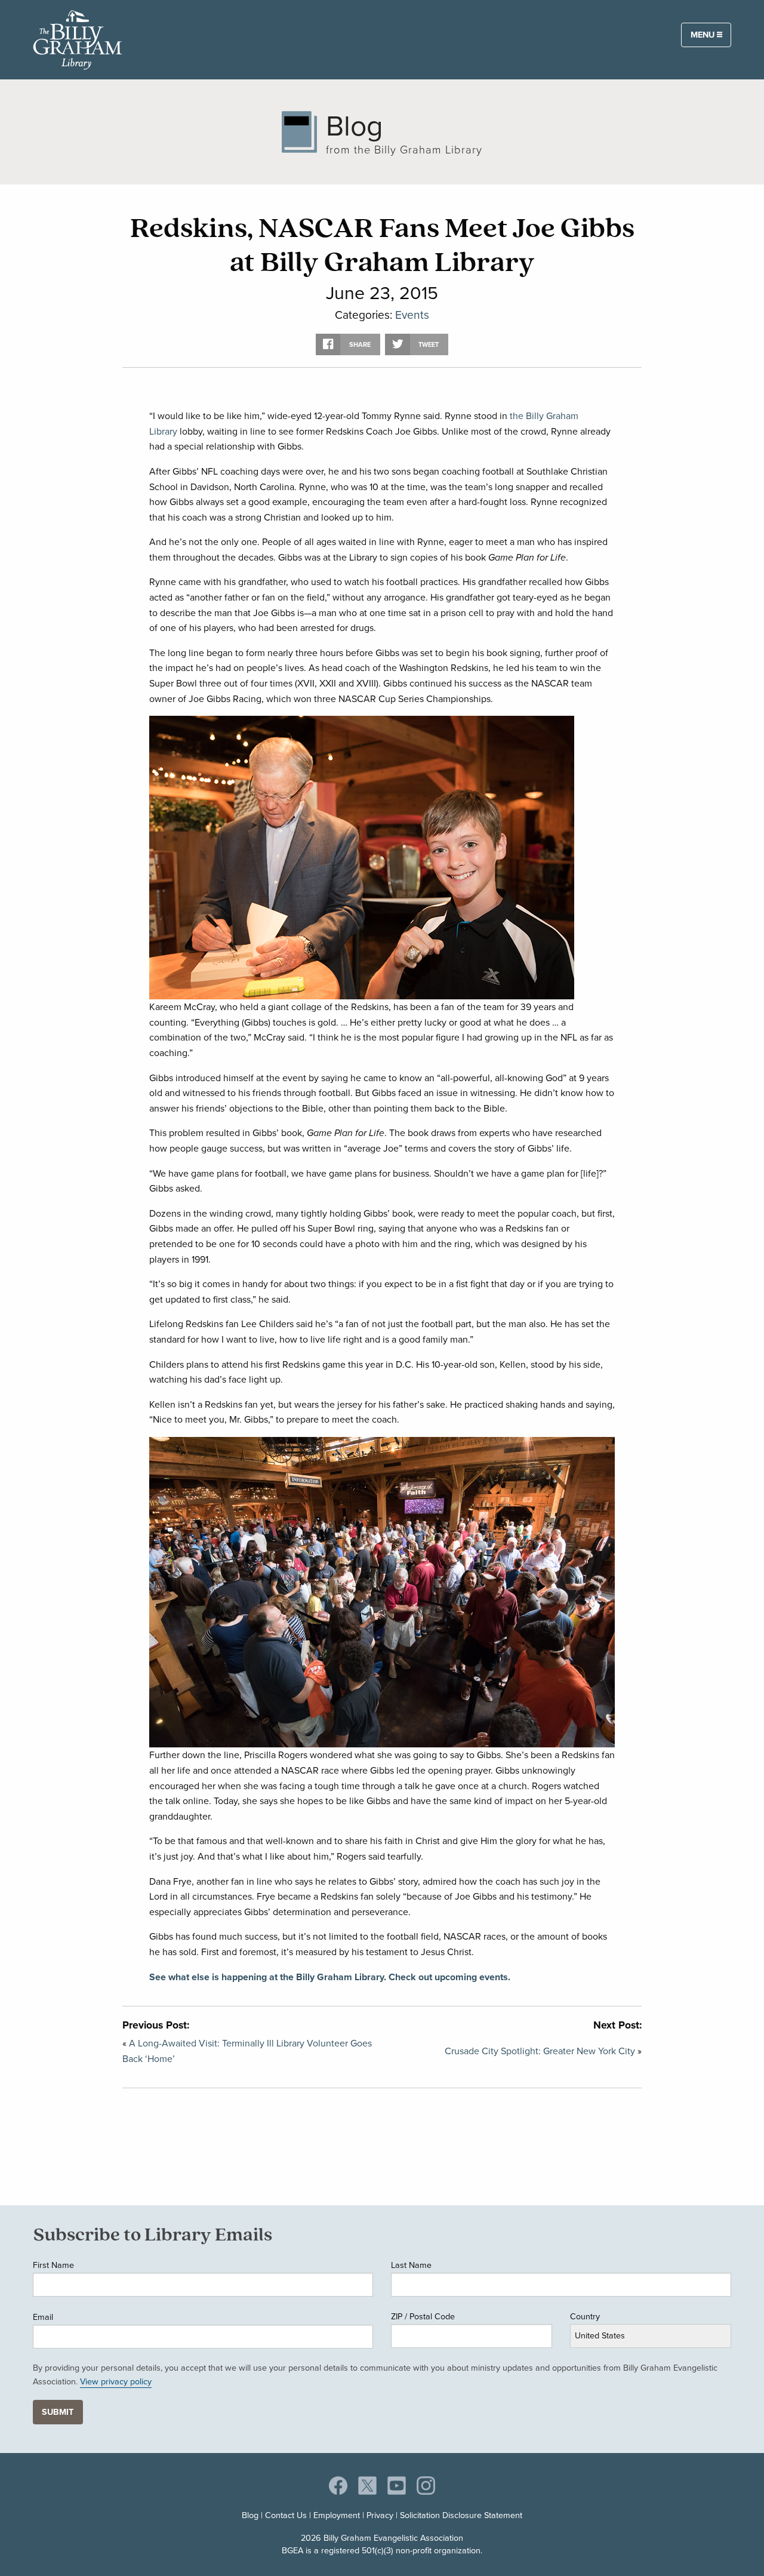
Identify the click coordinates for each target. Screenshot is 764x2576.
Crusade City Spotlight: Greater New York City (540, 2051)
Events (412, 314)
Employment (337, 2515)
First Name (53, 2265)
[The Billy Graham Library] (78, 38)
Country (585, 2316)
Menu (704, 34)
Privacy (380, 2515)
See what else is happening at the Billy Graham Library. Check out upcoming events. (330, 1977)
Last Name (411, 2265)
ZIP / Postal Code (423, 2316)
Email (43, 2317)
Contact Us (286, 2515)
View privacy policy (116, 2381)
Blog (250, 2515)
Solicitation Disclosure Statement (461, 2515)
